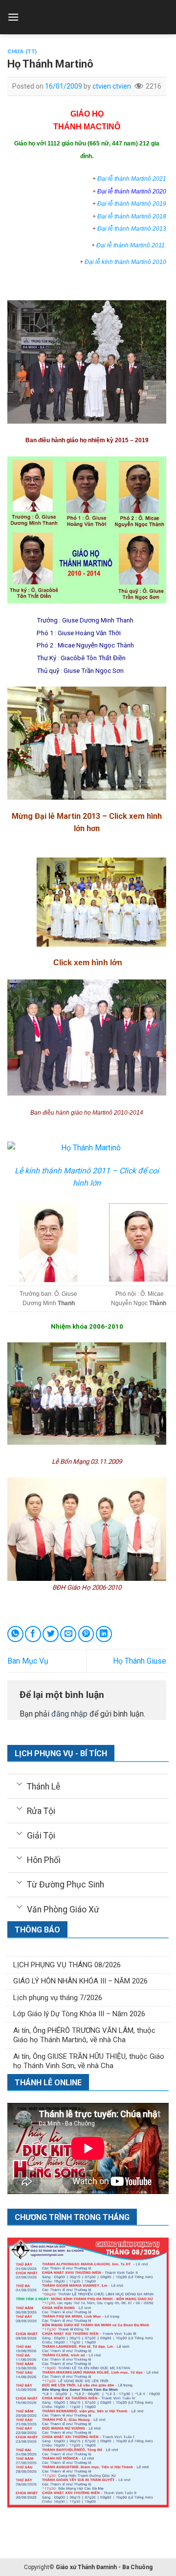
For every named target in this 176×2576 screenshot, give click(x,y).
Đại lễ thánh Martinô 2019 (132, 204)
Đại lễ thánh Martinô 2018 (132, 216)
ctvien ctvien (112, 86)
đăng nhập (69, 1714)
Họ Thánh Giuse (140, 1661)
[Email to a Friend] (68, 1634)
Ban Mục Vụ (28, 1661)
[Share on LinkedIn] (104, 1634)
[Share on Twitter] (51, 1634)
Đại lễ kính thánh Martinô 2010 (125, 262)
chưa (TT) (22, 52)
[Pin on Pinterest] (86, 1634)
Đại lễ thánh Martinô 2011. (131, 245)
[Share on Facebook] (33, 1634)
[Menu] (13, 17)
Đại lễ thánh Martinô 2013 (132, 229)
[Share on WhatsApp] (15, 1634)
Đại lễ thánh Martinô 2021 (132, 179)
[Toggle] (19, 1783)
